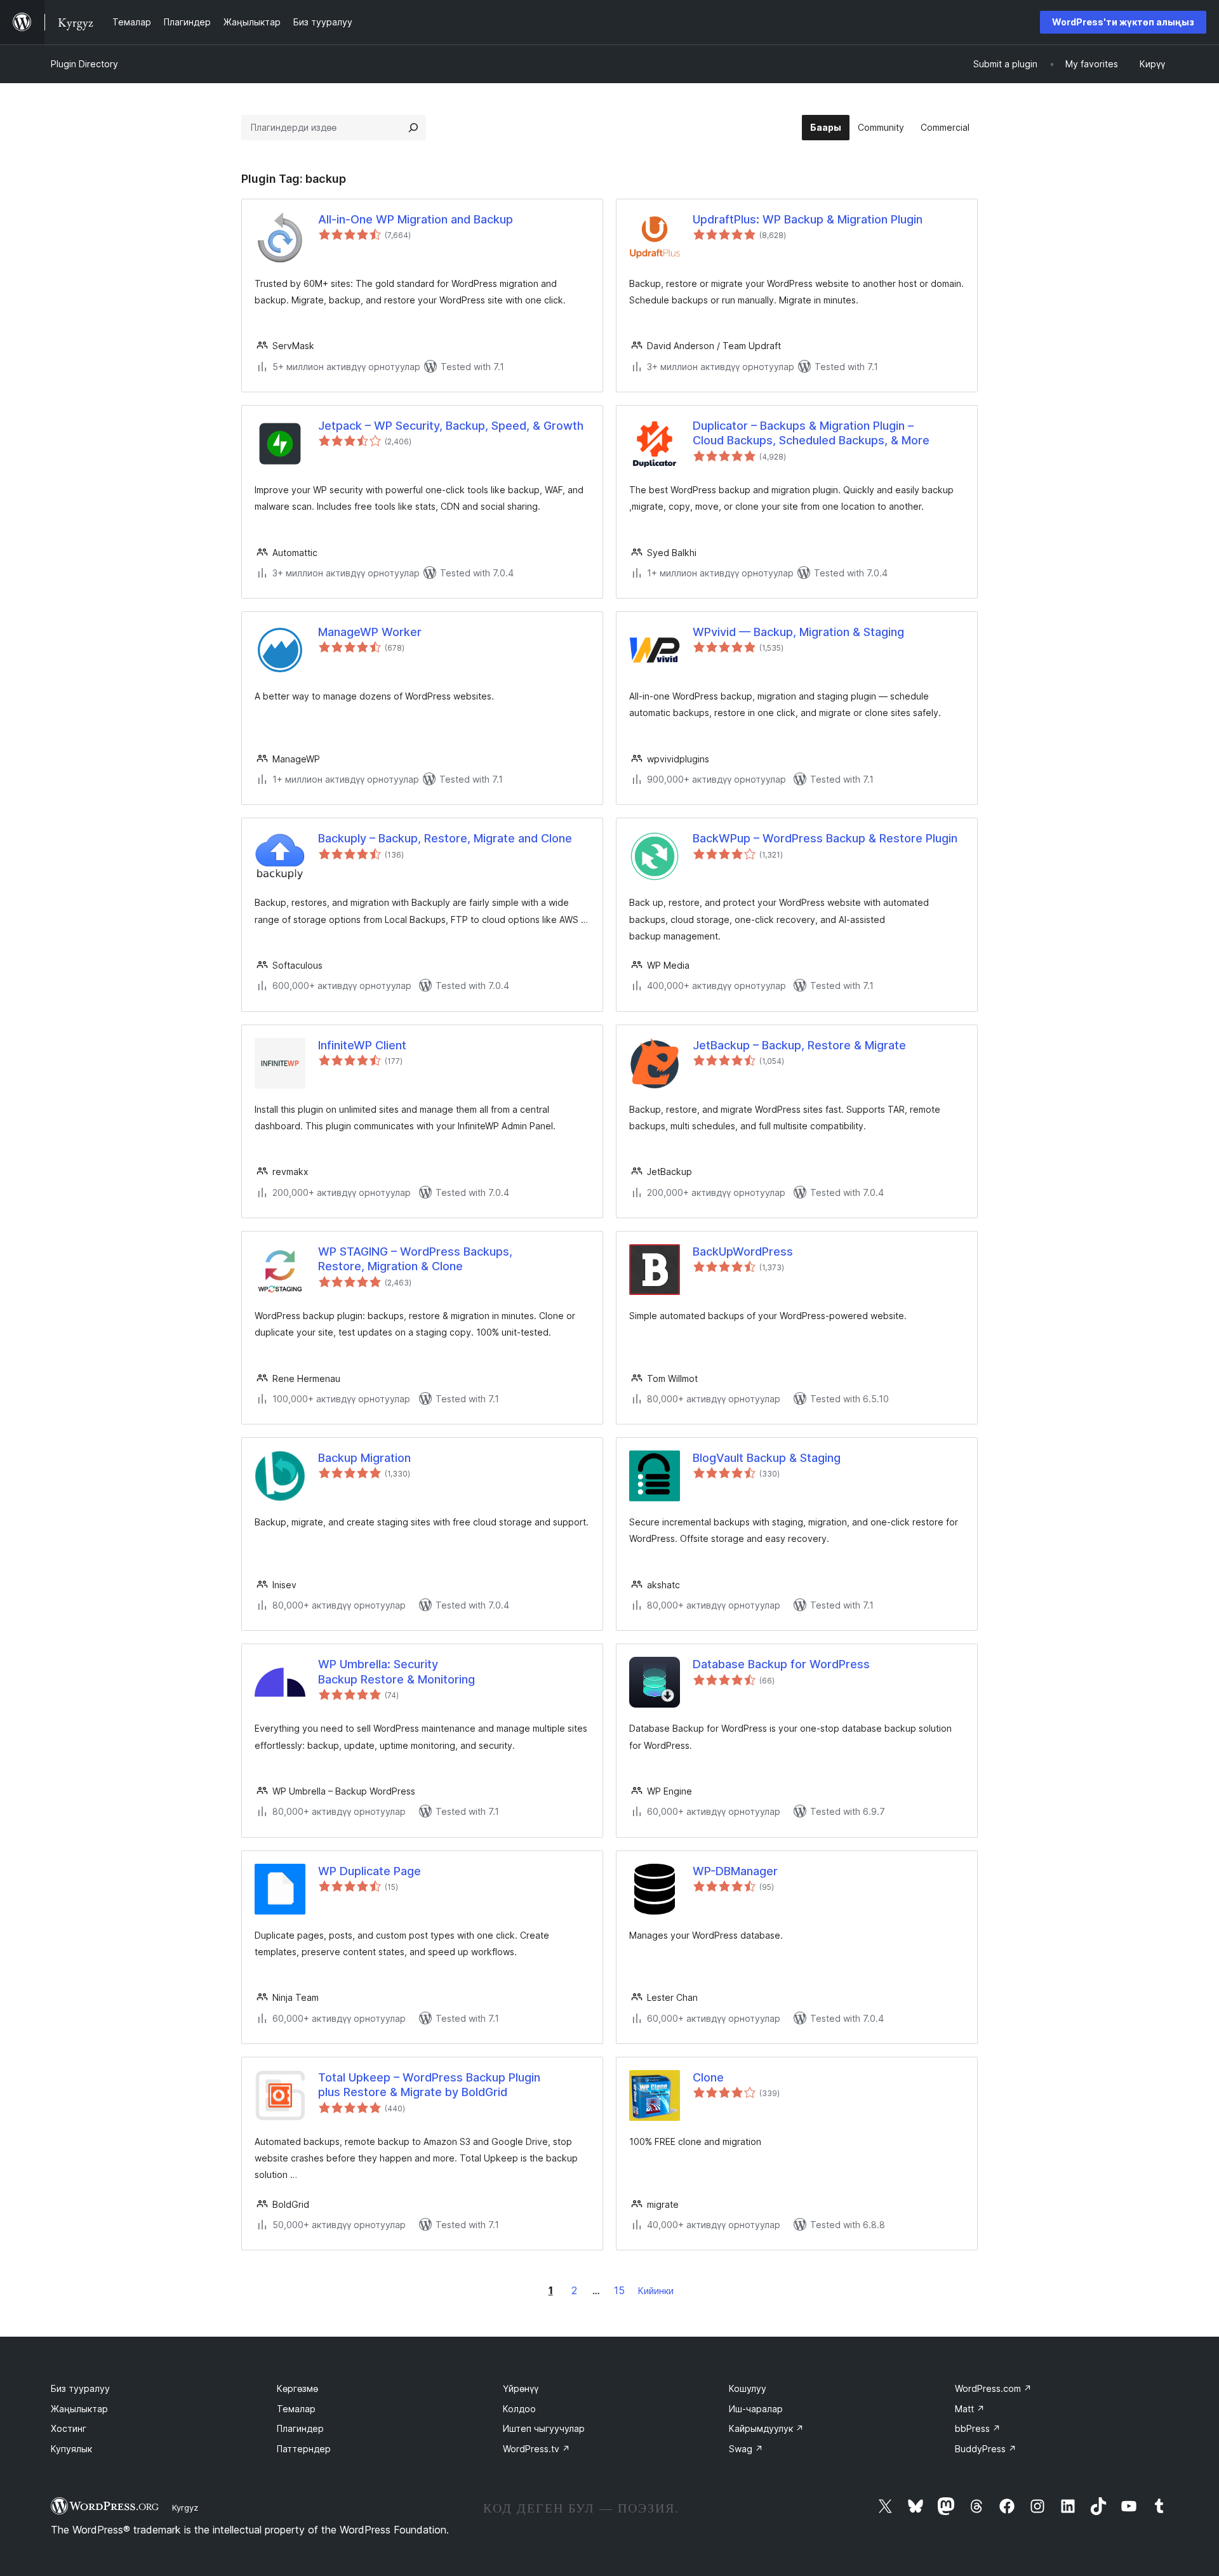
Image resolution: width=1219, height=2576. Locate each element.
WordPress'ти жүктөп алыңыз (1123, 22)
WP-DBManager (735, 1871)
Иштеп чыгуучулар (544, 2428)
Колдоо (519, 2409)
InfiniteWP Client (362, 1045)
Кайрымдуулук (766, 2428)
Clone (708, 2077)
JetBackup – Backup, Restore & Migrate (799, 1045)
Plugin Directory (84, 64)
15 (619, 2290)
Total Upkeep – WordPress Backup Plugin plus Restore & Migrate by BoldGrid (429, 2085)
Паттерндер (304, 2449)
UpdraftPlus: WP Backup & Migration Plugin (808, 219)
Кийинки (656, 2291)
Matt (970, 2409)
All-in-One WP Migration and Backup (416, 219)
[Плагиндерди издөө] (413, 128)
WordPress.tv (536, 2449)
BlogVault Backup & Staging (767, 1458)
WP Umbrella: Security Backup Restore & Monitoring (396, 1671)
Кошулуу (748, 2388)
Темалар (296, 2409)
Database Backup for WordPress (781, 1664)
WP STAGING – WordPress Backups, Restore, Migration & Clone (415, 1259)
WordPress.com (993, 2388)
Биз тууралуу (80, 2388)
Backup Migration (364, 1458)
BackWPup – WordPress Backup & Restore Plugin (825, 838)
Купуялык (71, 2449)
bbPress (978, 2428)
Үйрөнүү (521, 2388)
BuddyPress (986, 2449)
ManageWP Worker (370, 632)
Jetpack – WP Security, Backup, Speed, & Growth (451, 426)
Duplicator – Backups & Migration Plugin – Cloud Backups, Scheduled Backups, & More (811, 433)
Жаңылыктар (79, 2409)
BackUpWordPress (743, 1251)
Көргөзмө (297, 2388)
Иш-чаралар (756, 2409)
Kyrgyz (185, 2507)
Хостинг (69, 2428)
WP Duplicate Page (370, 1871)
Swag (746, 2449)
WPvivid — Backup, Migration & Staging (798, 632)
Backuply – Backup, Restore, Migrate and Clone (445, 838)
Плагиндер (300, 2428)
